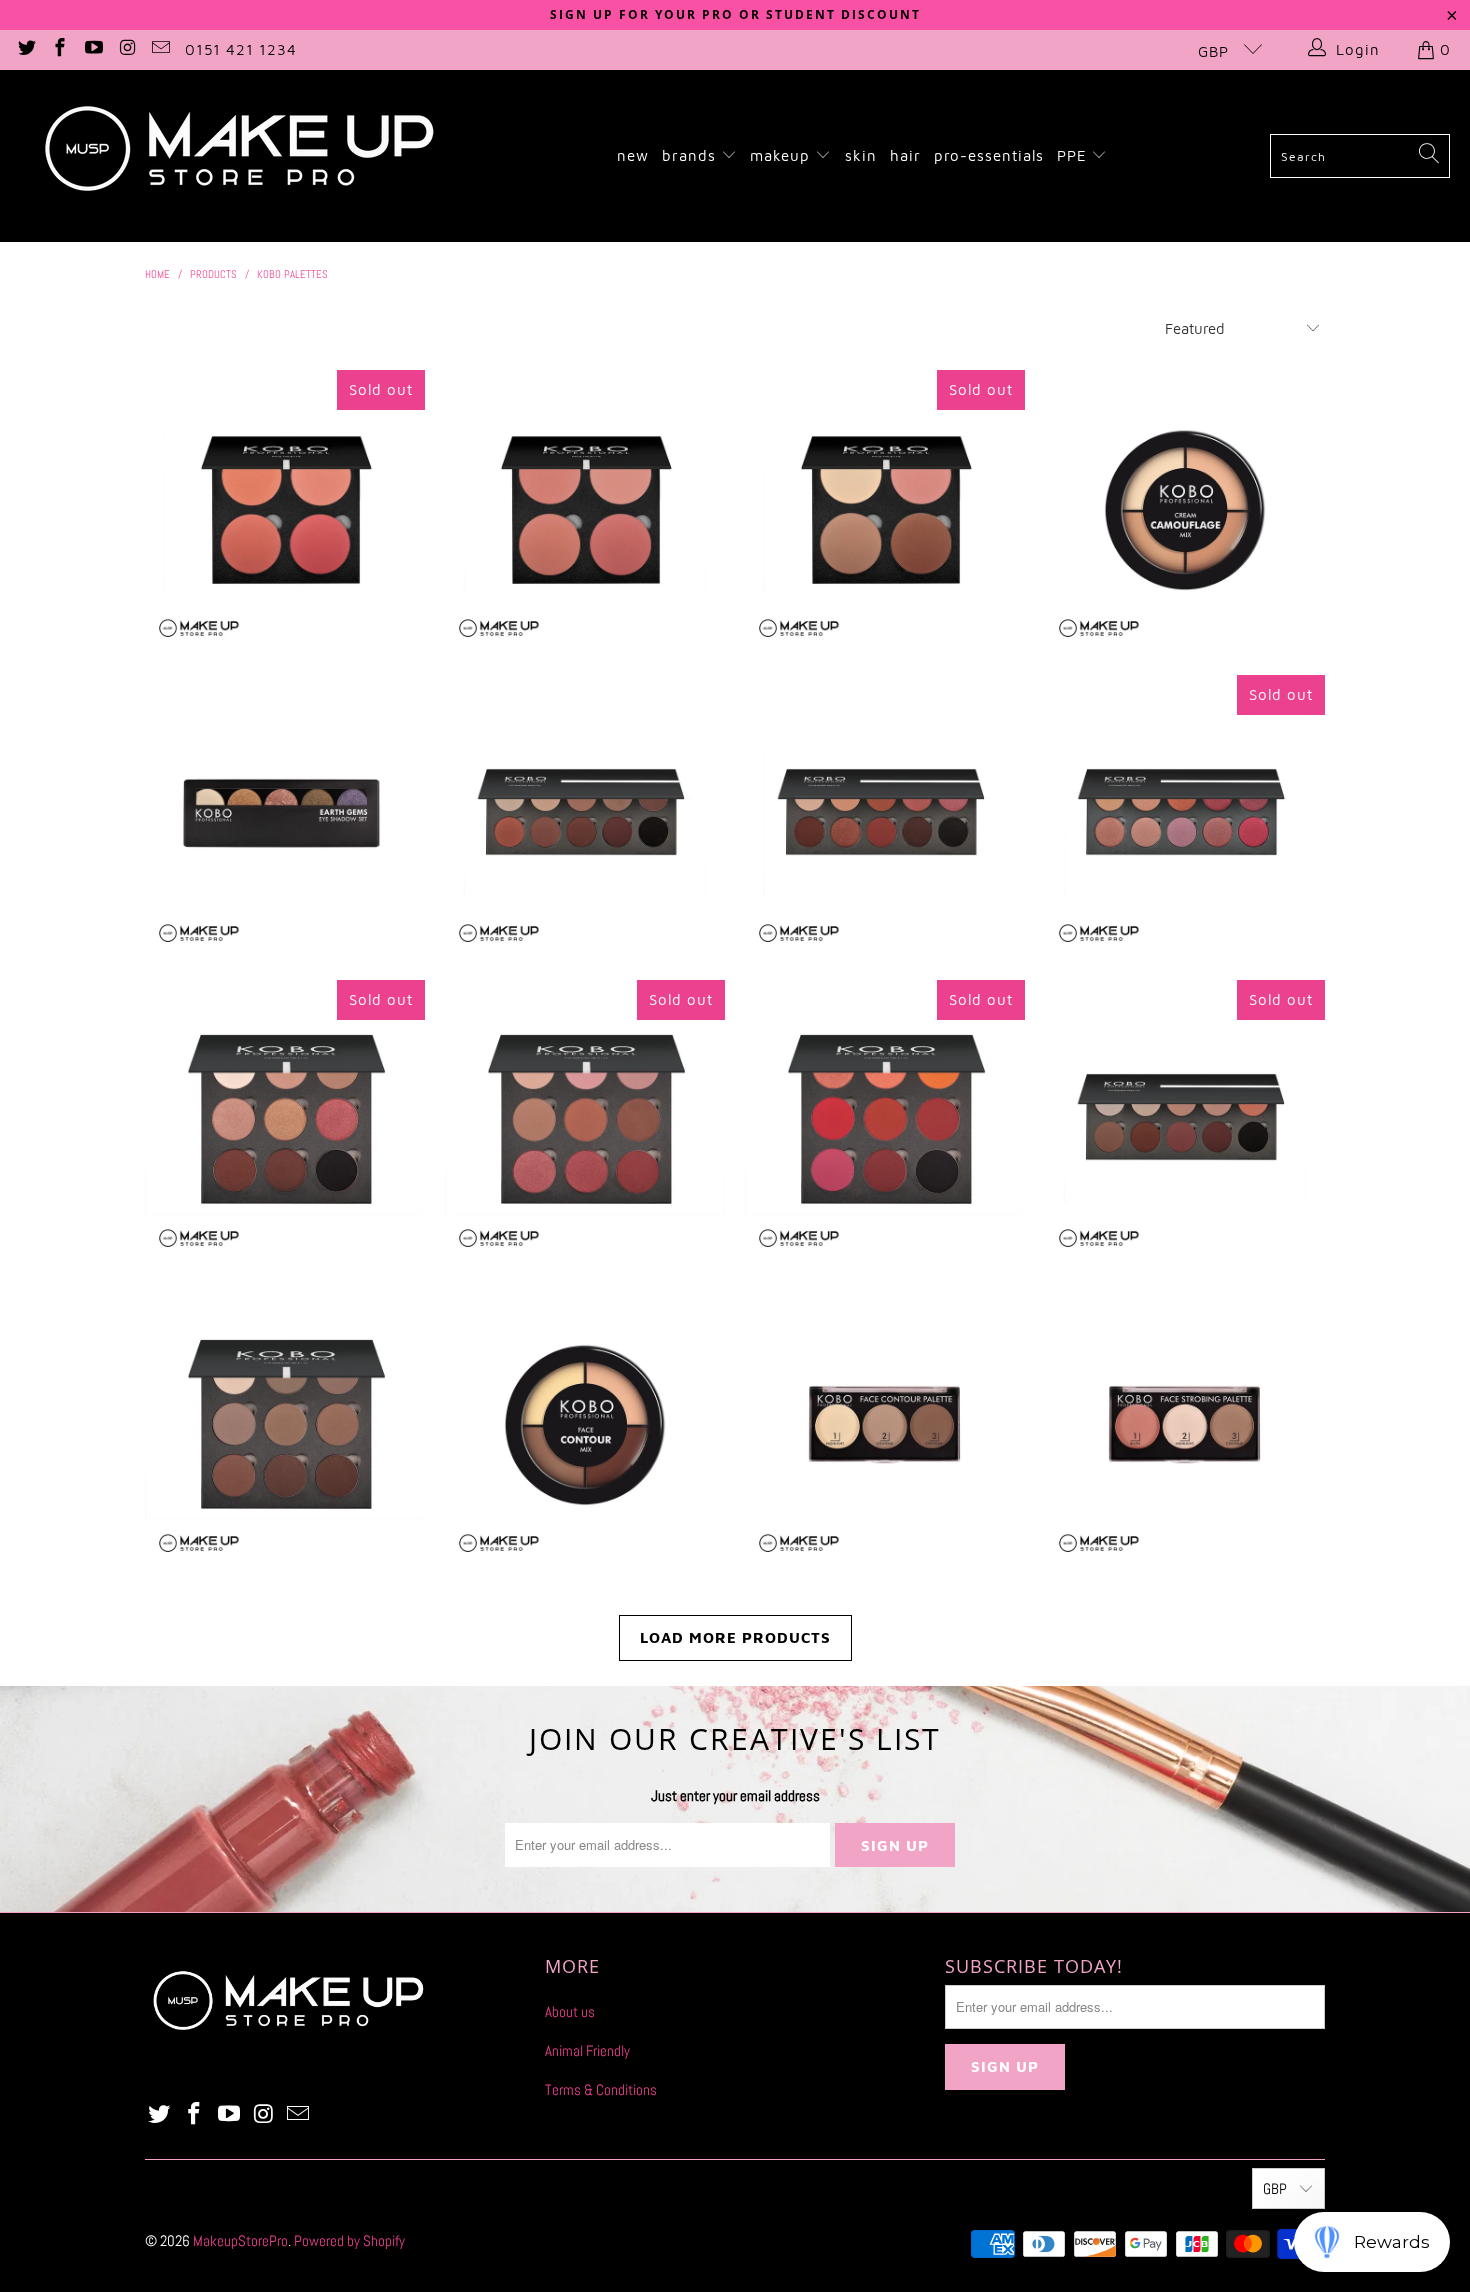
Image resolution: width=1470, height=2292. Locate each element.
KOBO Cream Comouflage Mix (1185, 510)
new (633, 155)
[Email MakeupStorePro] (160, 49)
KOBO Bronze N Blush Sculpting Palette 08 (885, 510)
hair (905, 155)
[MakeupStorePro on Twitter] (25, 49)
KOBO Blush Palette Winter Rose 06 (585, 510)
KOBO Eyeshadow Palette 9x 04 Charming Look (1185, 1120)
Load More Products (735, 1637)
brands (691, 155)
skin (861, 155)
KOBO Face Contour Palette (885, 1425)
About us (570, 2011)
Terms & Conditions (601, 2089)
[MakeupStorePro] (238, 156)
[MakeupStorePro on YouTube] (92, 49)
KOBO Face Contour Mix (585, 1425)
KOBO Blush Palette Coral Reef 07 (285, 510)
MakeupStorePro (240, 2240)
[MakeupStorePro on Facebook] (59, 49)
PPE (1074, 155)
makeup (782, 155)
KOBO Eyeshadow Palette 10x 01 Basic (585, 815)
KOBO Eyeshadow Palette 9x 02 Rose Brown (585, 1120)
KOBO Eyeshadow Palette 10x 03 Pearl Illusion (1185, 815)
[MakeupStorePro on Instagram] (126, 49)
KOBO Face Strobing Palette (1185, 1425)
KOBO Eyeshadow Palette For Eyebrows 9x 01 (285, 1425)
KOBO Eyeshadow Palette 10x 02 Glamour (885, 815)
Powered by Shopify (349, 2240)
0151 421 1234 (241, 49)
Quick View (285, 596)
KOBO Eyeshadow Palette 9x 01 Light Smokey (285, 1120)
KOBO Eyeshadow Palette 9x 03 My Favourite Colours (885, 1120)
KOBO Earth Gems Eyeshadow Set (285, 815)
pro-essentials (989, 155)
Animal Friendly (587, 2050)
